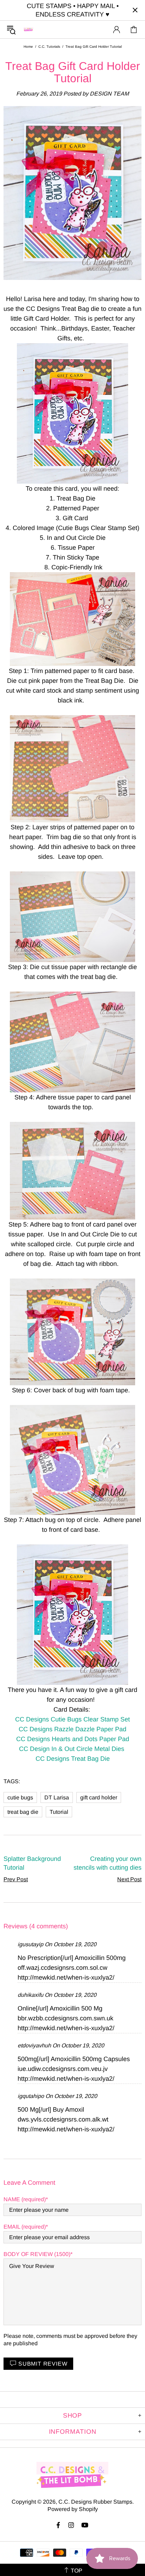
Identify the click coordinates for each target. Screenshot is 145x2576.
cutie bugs (20, 1797)
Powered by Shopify (73, 2509)
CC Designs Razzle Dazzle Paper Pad (72, 1729)
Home (28, 47)
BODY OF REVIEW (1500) (37, 2254)
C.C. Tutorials (49, 47)
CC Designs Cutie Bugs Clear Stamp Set (72, 1719)
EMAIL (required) (25, 2227)
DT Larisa (57, 1797)
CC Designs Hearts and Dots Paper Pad (73, 1739)
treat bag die (23, 1812)
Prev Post (16, 1879)
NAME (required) (25, 2199)
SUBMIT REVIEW (43, 2364)
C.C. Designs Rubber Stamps (29, 29)
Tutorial (59, 1812)
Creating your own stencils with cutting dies (108, 1863)
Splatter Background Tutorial (32, 1863)
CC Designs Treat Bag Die (73, 1759)
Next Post (129, 1879)
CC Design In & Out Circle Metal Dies (72, 1749)
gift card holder (99, 1797)
